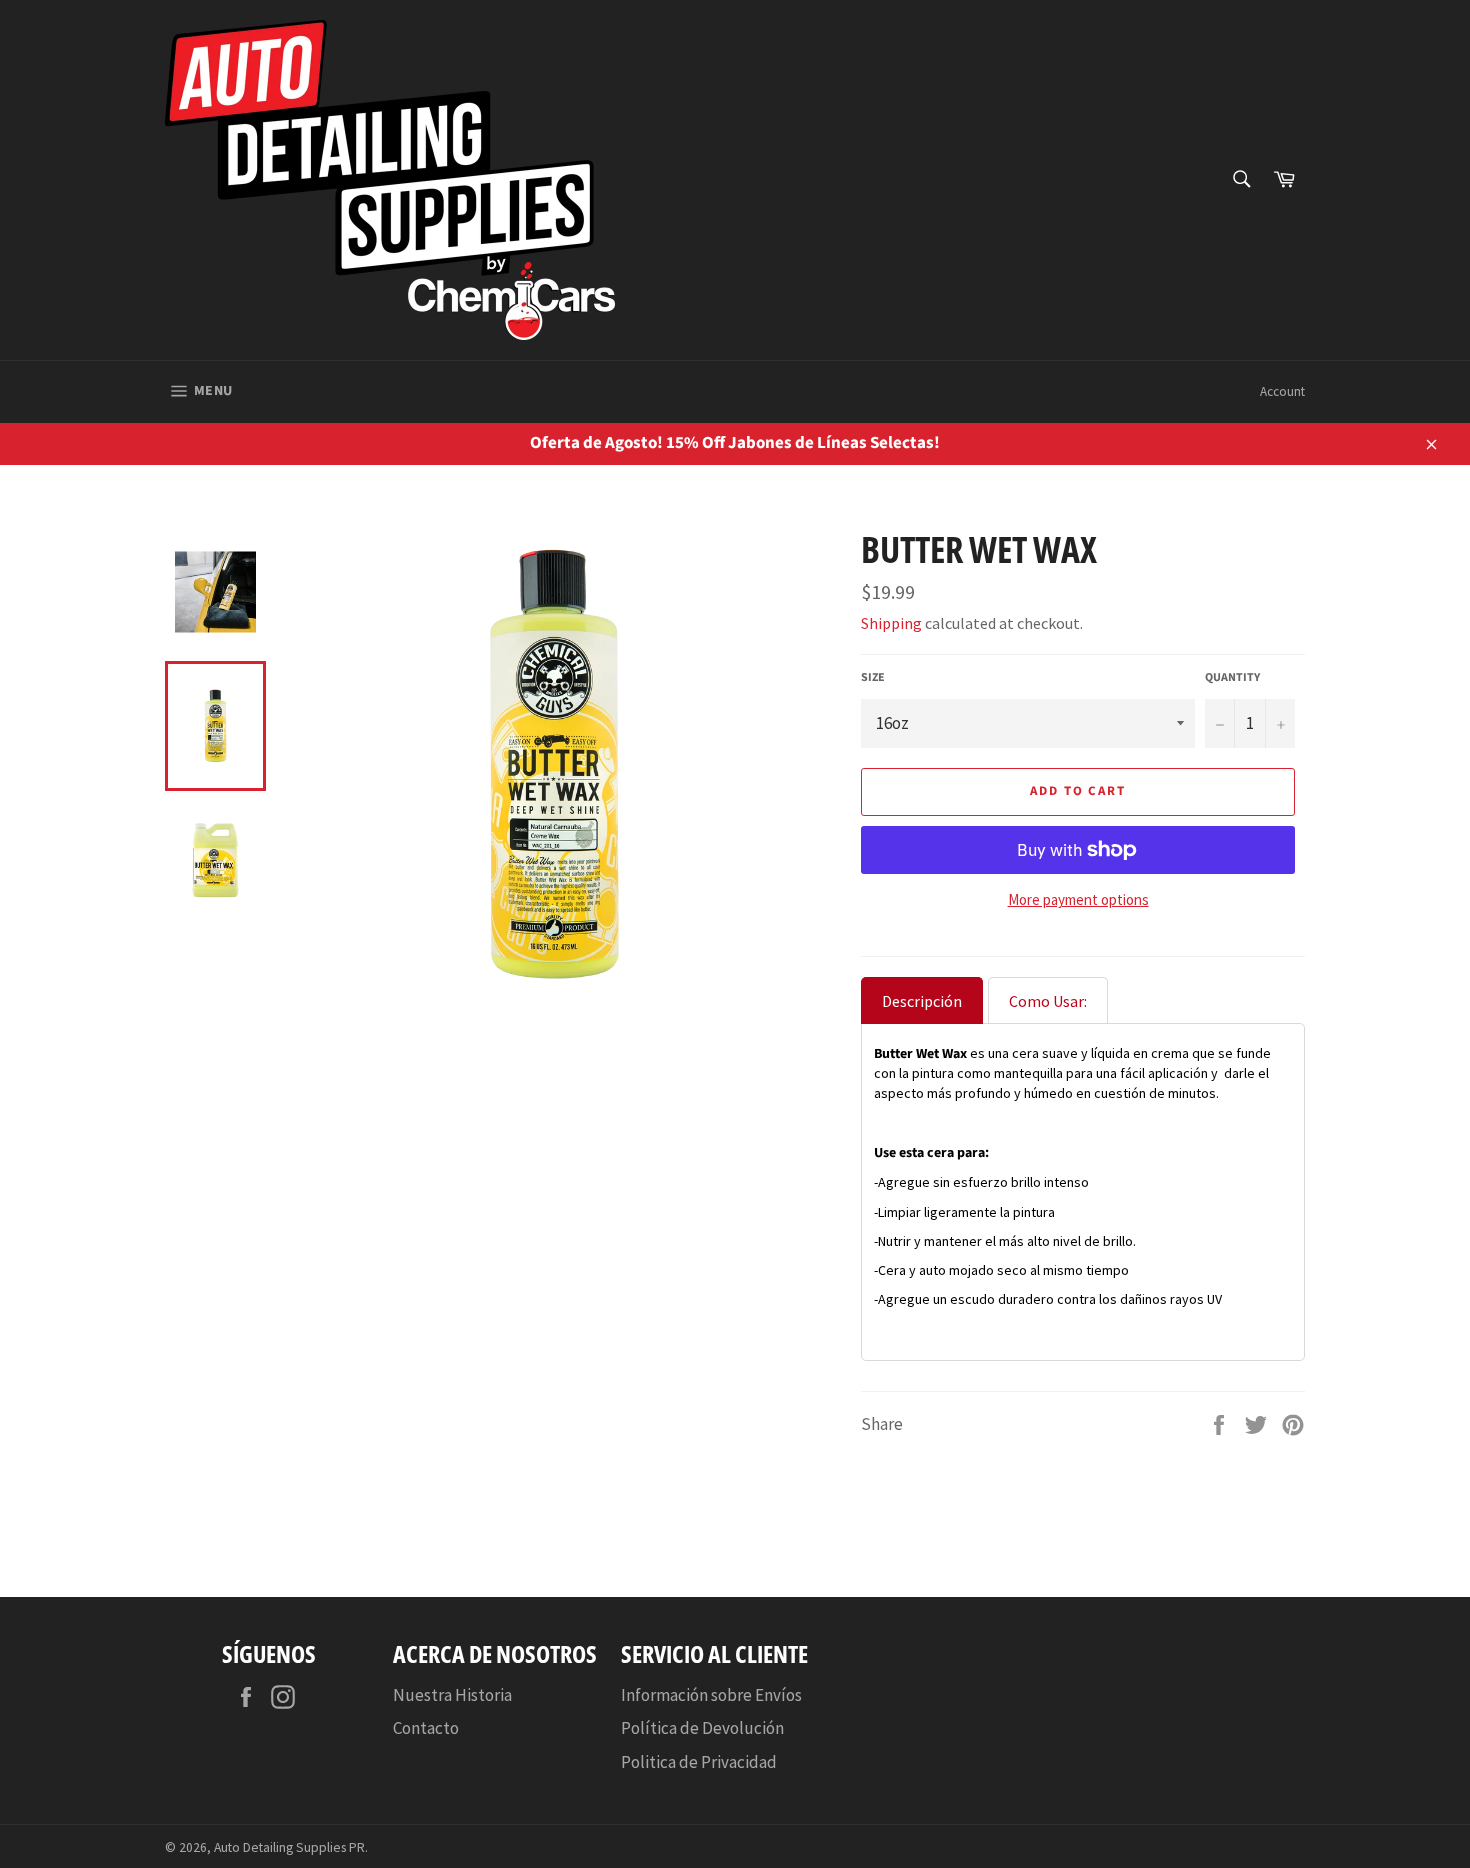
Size (873, 678)
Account (1282, 391)
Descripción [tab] (922, 1001)
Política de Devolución (702, 1728)
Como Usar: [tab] (1048, 1001)
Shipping (891, 623)
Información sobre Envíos (711, 1695)
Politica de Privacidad (699, 1762)
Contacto (426, 1728)
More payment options (1078, 899)
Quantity (1232, 678)
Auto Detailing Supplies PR (289, 1847)
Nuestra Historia (452, 1695)
